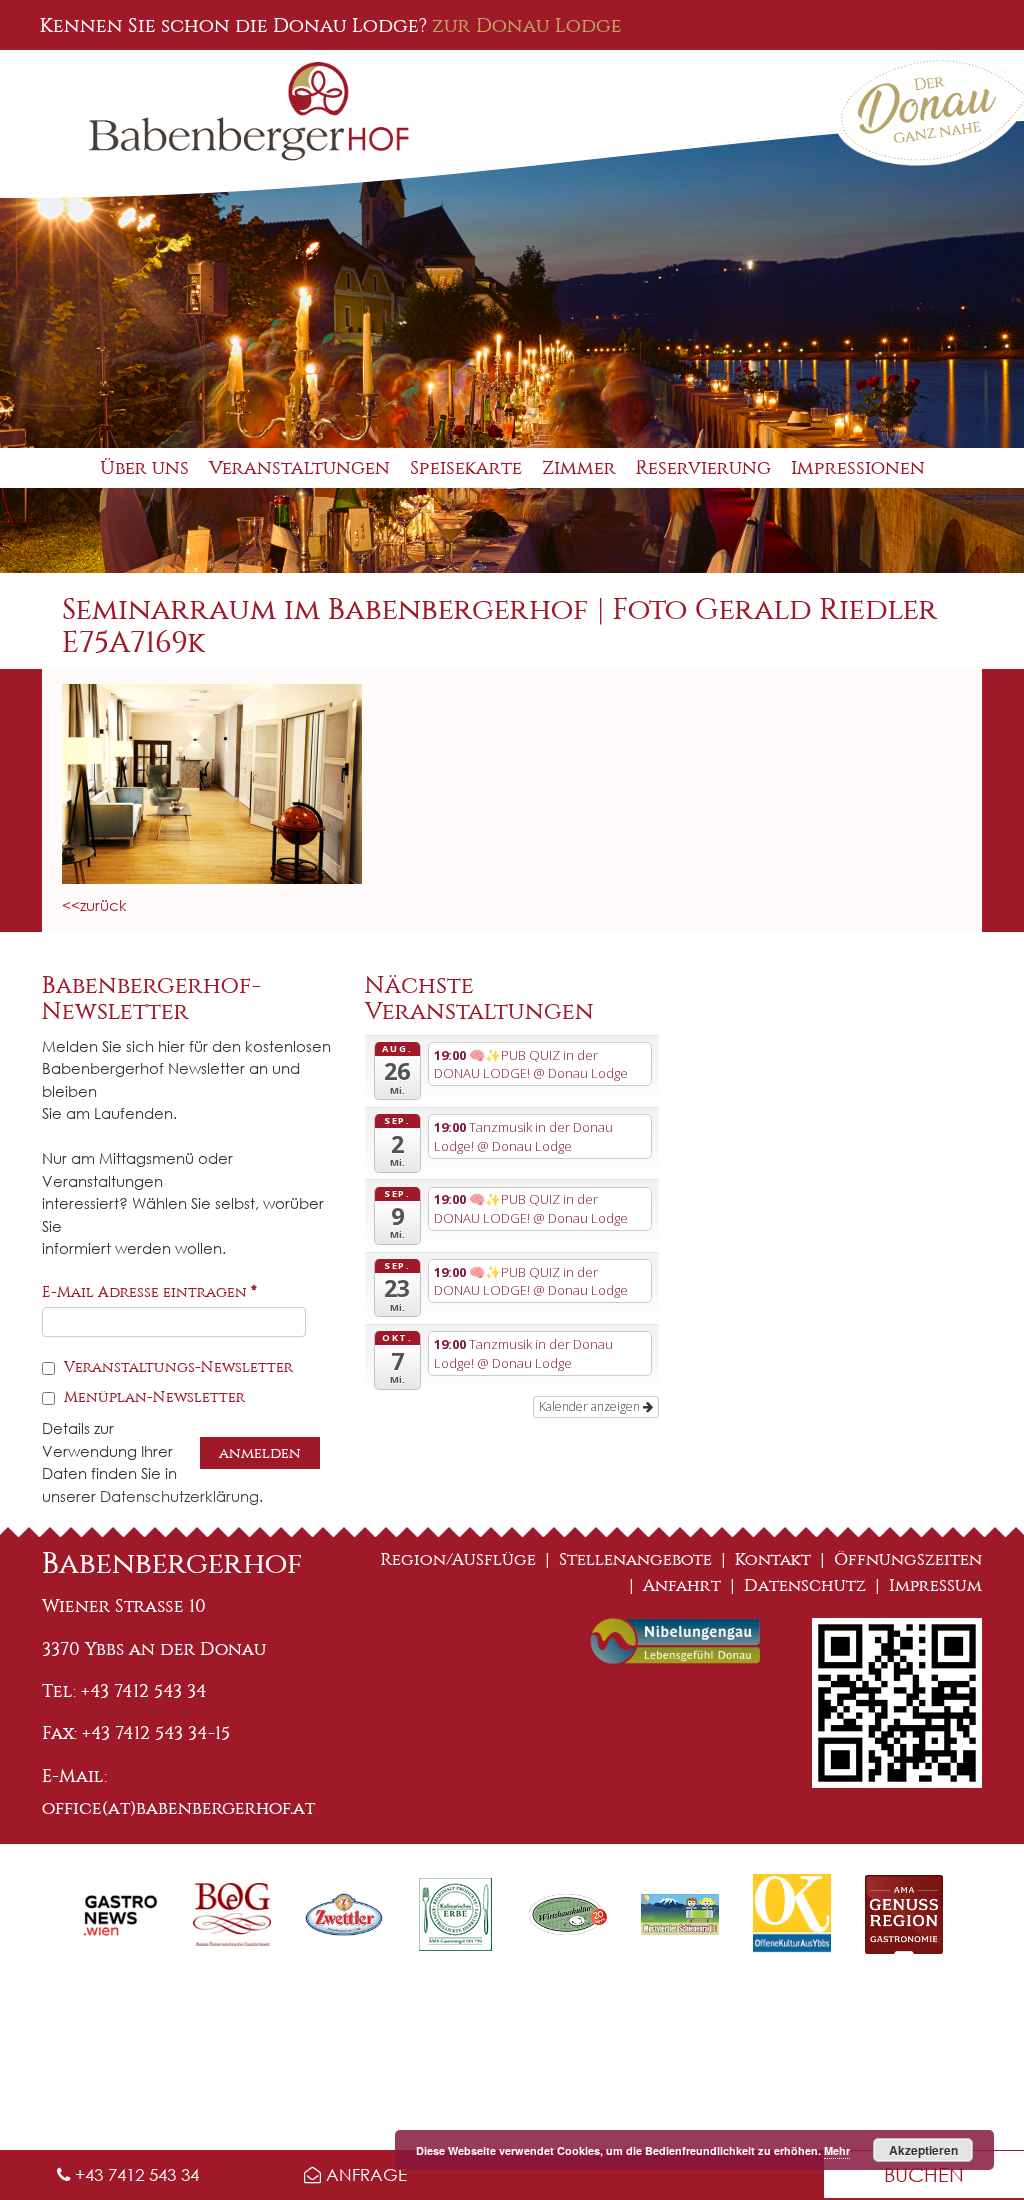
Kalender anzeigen (591, 1406)
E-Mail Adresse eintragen (149, 1292)
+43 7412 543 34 (134, 2174)
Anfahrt (682, 1585)
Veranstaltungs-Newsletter (176, 1367)
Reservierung (703, 467)
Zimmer (579, 467)
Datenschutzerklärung (179, 1496)
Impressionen (858, 467)
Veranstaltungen (299, 467)
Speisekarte (466, 467)
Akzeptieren (923, 2150)
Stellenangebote (635, 1559)
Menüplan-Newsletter (152, 1397)
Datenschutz (805, 1585)
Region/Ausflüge (458, 1559)
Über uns (144, 467)
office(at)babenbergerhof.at (178, 1808)
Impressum (935, 1585)
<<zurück (94, 905)
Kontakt (773, 1559)
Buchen (924, 2174)
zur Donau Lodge (527, 25)
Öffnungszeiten (908, 1559)
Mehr (837, 2150)
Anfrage (364, 2174)
